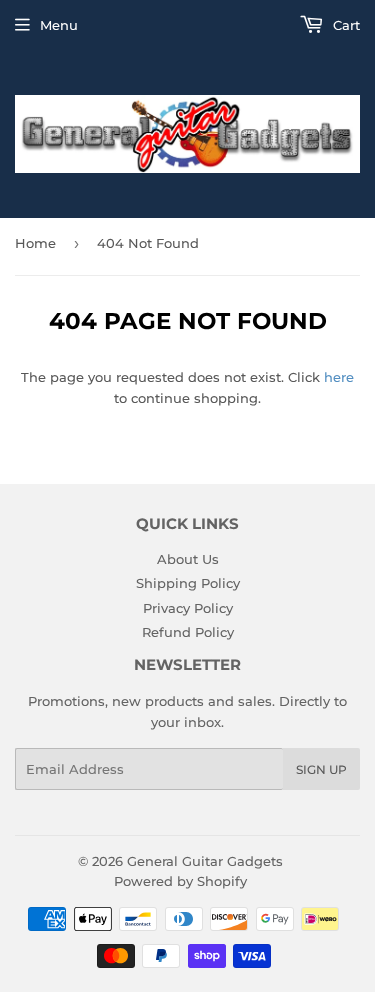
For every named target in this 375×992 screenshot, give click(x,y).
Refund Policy (188, 632)
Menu (59, 25)
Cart (344, 25)
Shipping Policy (188, 583)
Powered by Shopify (180, 881)
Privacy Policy (188, 608)
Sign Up (321, 769)
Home (35, 243)
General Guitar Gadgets (205, 861)
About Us (188, 559)
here (339, 377)
